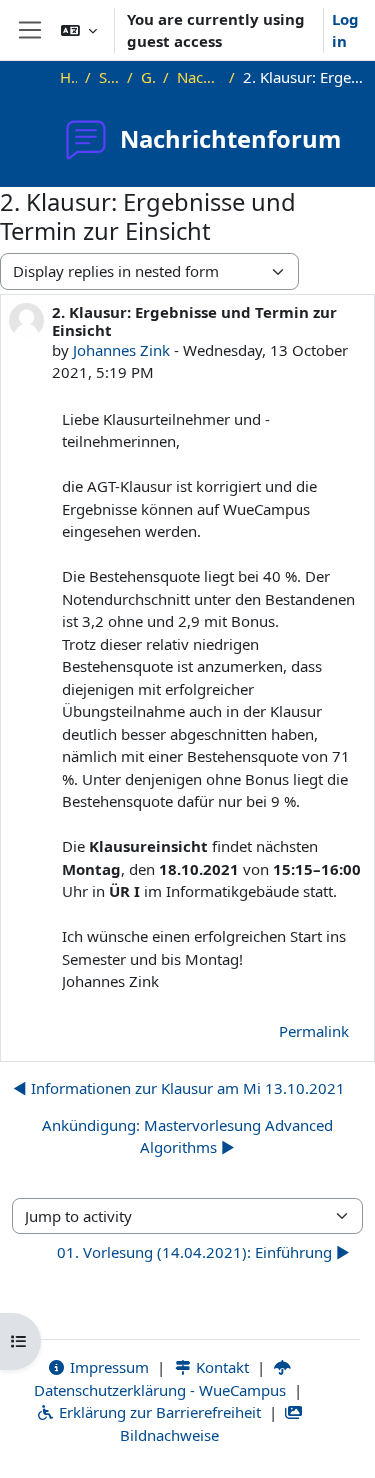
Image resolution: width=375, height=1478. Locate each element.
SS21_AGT (109, 77)
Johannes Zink (121, 350)
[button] (79, 30)
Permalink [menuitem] (314, 1031)
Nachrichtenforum (199, 77)
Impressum (107, 1367)
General (148, 77)
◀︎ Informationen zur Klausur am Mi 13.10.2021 (179, 1088)
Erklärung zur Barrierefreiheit (158, 1412)
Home (68, 77)
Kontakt (220, 1367)
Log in (345, 30)
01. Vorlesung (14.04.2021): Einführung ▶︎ (203, 1252)
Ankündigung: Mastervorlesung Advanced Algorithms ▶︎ (187, 1136)
